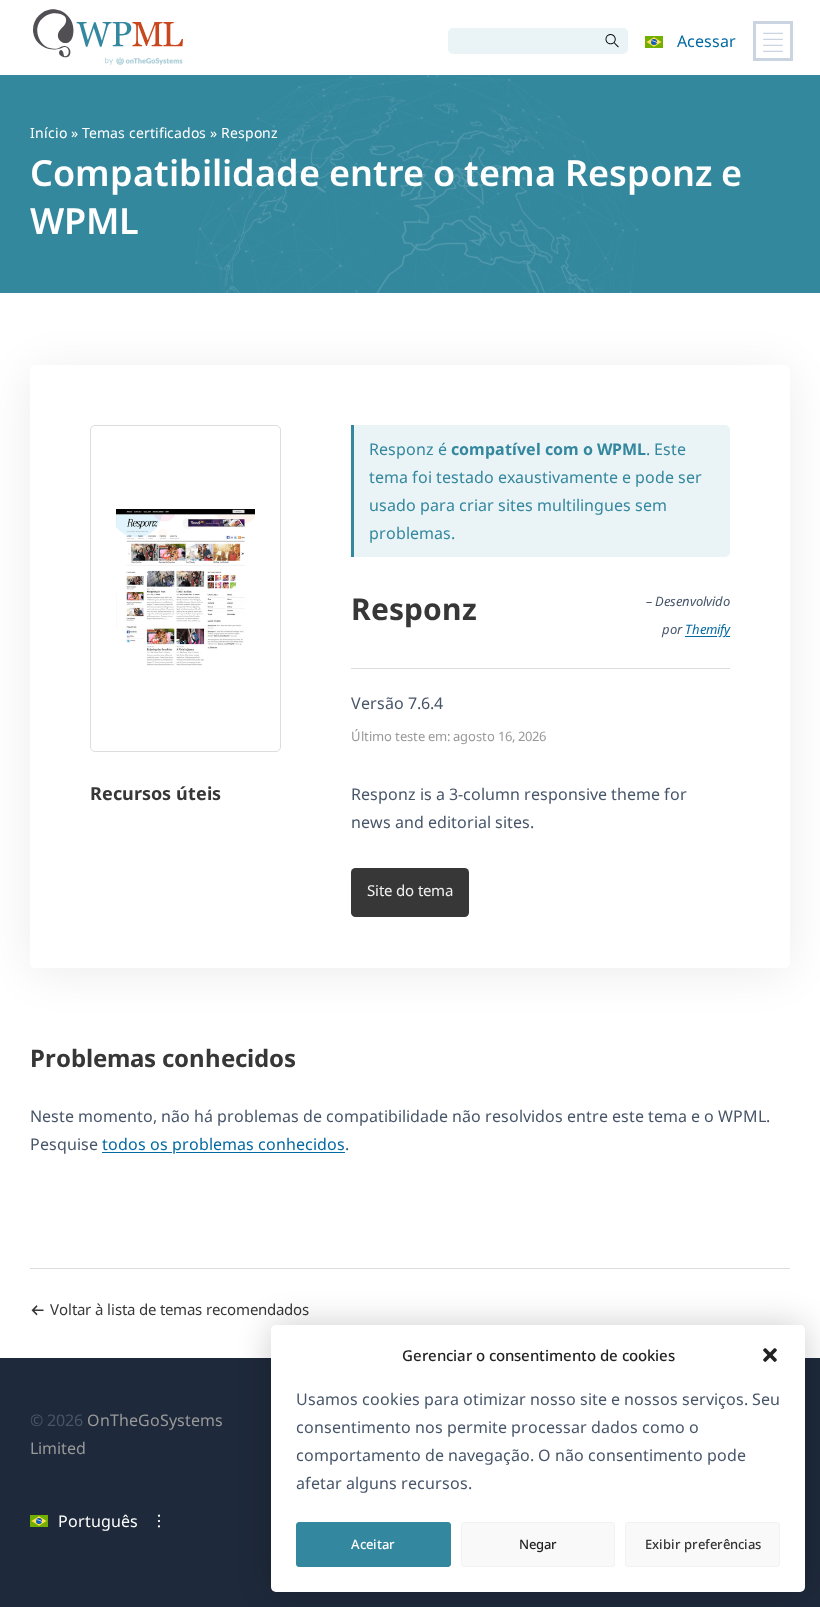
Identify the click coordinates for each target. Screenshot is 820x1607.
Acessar (706, 41)
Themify (707, 629)
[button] (770, 1355)
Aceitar (373, 1544)
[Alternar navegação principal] (773, 41)
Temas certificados (144, 132)
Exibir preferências (703, 1544)
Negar (538, 1544)
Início (48, 132)
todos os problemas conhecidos (223, 1144)
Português (98, 1521)
